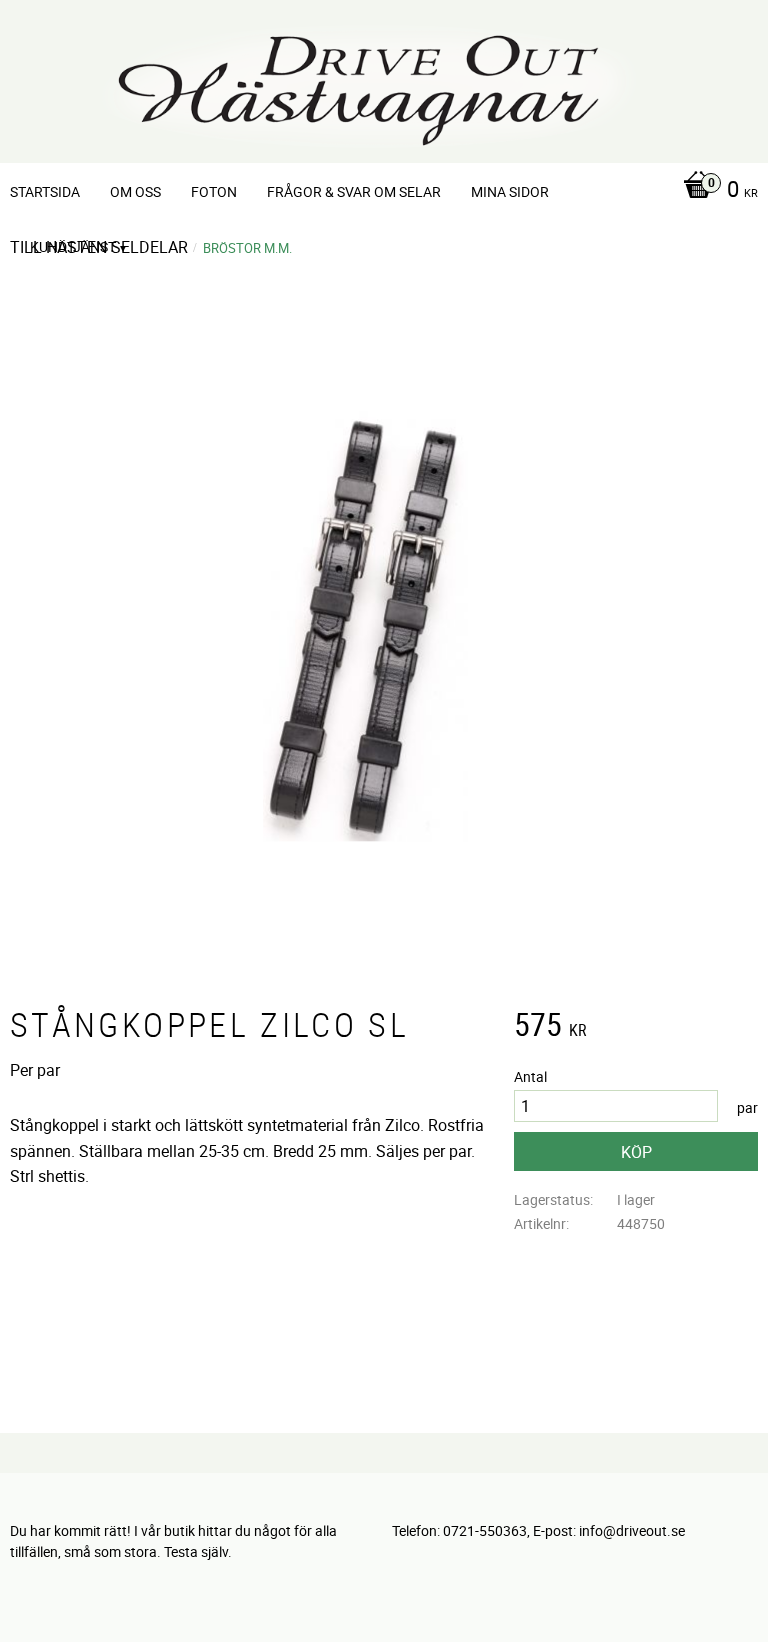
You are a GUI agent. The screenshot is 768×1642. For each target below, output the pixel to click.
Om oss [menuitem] (135, 191)
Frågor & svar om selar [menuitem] (354, 191)
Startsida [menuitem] (45, 191)
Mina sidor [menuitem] (510, 191)
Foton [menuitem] (214, 191)
